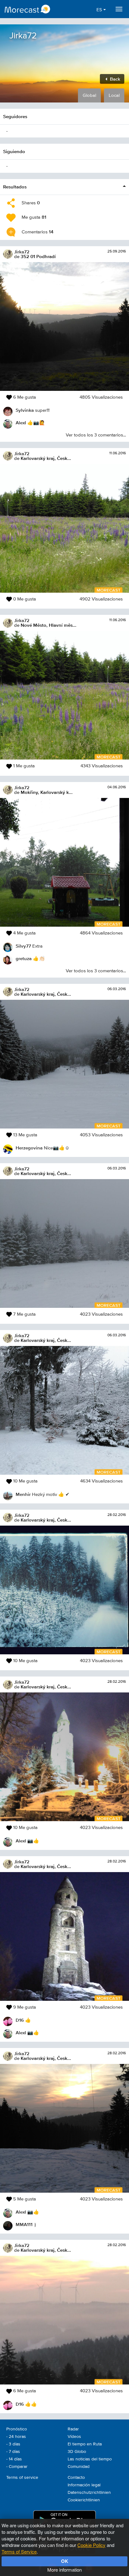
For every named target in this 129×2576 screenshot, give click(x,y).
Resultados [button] (15, 187)
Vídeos (74, 2437)
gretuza (24, 958)
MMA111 (24, 2224)
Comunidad (79, 2467)
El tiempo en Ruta (85, 2444)
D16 (20, 2020)
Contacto (76, 2478)
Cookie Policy (91, 2545)
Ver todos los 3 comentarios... (96, 435)
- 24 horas (16, 2437)
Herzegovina (29, 1148)
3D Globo (77, 2452)
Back (114, 79)
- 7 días (13, 2452)
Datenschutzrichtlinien (89, 2493)
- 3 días (13, 2444)
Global (89, 95)
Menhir (23, 1494)
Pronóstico (17, 2429)
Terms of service (22, 2478)
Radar (73, 2429)
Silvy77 (23, 946)
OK (65, 2561)
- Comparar (17, 2467)
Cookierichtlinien (84, 2500)
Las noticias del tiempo (90, 2459)
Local (114, 95)
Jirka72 (22, 252)
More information (64, 2570)
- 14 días (14, 2459)
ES (100, 10)
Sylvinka (25, 410)
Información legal (84, 2485)
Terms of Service (19, 2551)
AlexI (21, 423)
